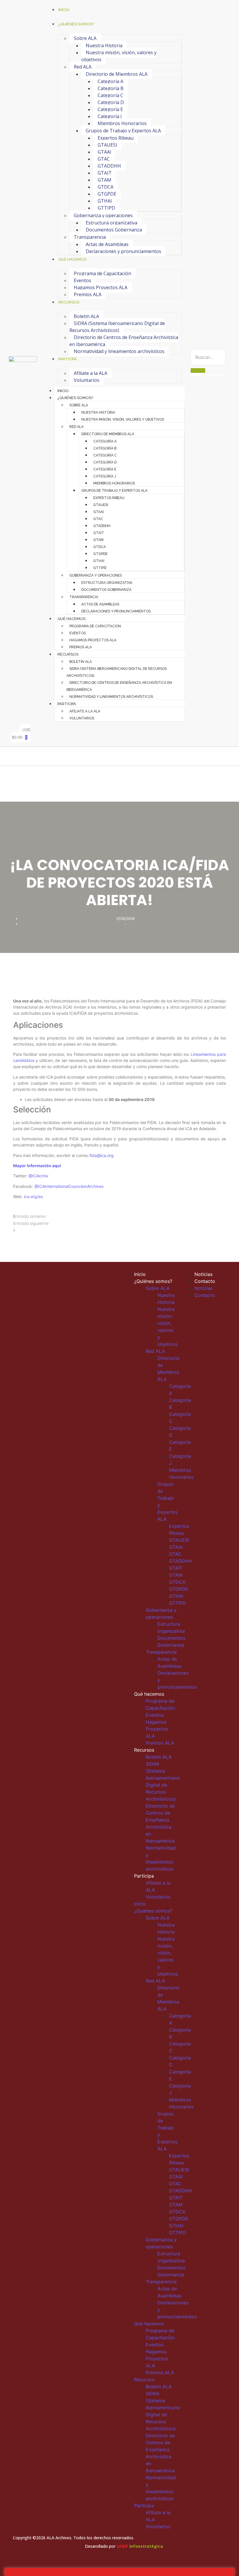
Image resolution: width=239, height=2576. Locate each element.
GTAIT (105, 173)
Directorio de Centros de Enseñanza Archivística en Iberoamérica (124, 341)
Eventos (82, 280)
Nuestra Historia (104, 45)
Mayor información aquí (37, 1166)
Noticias (203, 1274)
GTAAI (104, 152)
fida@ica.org (102, 1155)
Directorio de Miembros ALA (117, 74)
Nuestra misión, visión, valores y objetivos (119, 56)
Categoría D (111, 102)
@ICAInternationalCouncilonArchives (69, 1186)
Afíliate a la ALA (90, 373)
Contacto (205, 1281)
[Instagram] (220, 1320)
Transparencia (90, 237)
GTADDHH (109, 166)
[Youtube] (209, 1330)
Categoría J (110, 116)
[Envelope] (220, 1330)
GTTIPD (106, 208)
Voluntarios (87, 380)
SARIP (122, 2546)
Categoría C (110, 95)
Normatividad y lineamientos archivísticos (119, 351)
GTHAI (105, 201)
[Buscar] (198, 370)
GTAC (104, 159)
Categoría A (110, 81)
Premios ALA (88, 294)
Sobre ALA (85, 38)
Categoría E (110, 109)
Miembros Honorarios (122, 123)
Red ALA (83, 67)
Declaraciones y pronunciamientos (123, 251)
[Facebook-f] (197, 1320)
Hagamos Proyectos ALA (101, 287)
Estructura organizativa (111, 223)
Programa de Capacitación (102, 273)
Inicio (63, 391)
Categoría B (111, 88)
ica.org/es (33, 1196)
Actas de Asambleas (107, 244)
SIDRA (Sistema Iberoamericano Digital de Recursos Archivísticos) (117, 327)
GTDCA (106, 187)
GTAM (104, 180)
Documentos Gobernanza (114, 230)
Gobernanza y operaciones (103, 215)
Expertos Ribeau (116, 138)
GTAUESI (107, 145)
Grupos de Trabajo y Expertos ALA (123, 131)
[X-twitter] (209, 1320)
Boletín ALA (86, 316)
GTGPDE (107, 194)
